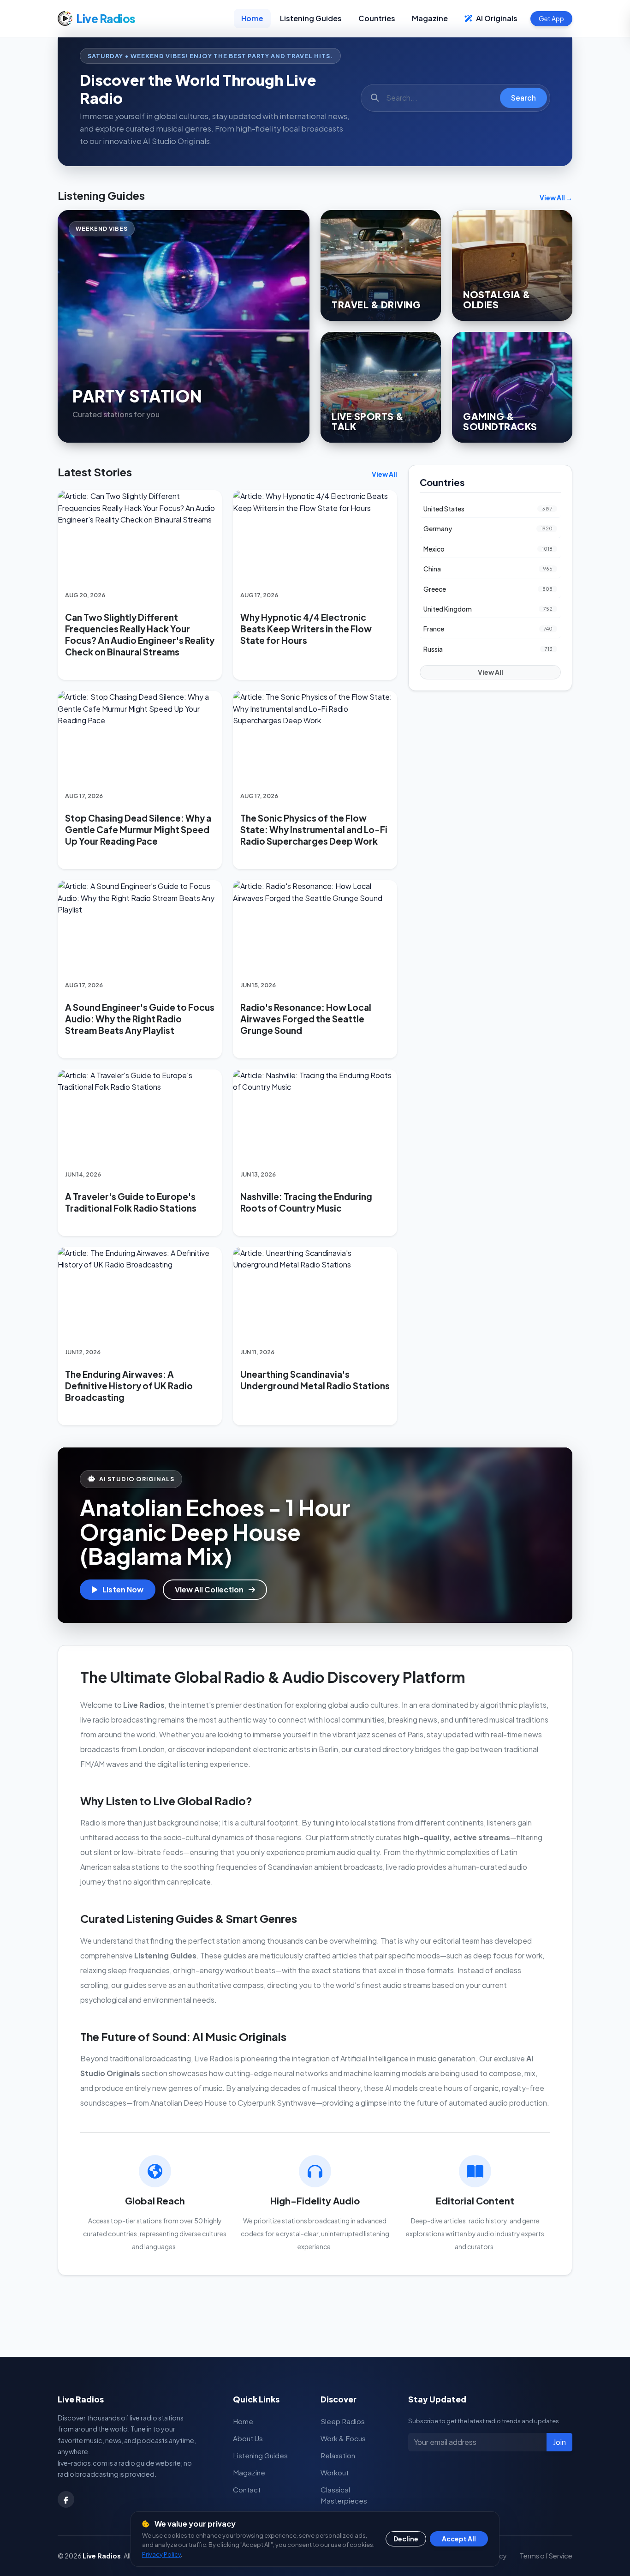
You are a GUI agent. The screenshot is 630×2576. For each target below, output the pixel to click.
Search (523, 98)
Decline (406, 2539)
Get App (551, 18)
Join (559, 2442)
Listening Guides (311, 18)
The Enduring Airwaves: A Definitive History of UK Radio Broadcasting (129, 1386)
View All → (556, 198)
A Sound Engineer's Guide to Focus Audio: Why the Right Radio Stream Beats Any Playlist (140, 1019)
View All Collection (210, 1589)
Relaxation (338, 2455)
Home (252, 18)
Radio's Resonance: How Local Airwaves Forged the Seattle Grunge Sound (306, 1019)
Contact (247, 2489)
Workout (335, 2472)
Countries (377, 18)
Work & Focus (343, 2438)
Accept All (459, 2539)
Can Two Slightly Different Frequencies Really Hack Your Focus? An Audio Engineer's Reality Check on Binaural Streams (140, 634)
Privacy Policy (161, 2554)
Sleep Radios (343, 2421)
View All (384, 474)
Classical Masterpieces (344, 2495)
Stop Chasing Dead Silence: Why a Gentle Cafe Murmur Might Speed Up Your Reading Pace (138, 829)
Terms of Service (546, 2556)
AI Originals (496, 18)
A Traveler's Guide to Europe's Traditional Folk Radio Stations (131, 1202)
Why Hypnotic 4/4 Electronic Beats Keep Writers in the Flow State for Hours (306, 629)
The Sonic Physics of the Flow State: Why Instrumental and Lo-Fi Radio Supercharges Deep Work (314, 829)
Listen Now (122, 1589)
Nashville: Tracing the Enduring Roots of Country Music (306, 1202)
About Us (248, 2438)
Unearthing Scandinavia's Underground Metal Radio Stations (315, 1380)
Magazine (430, 18)
